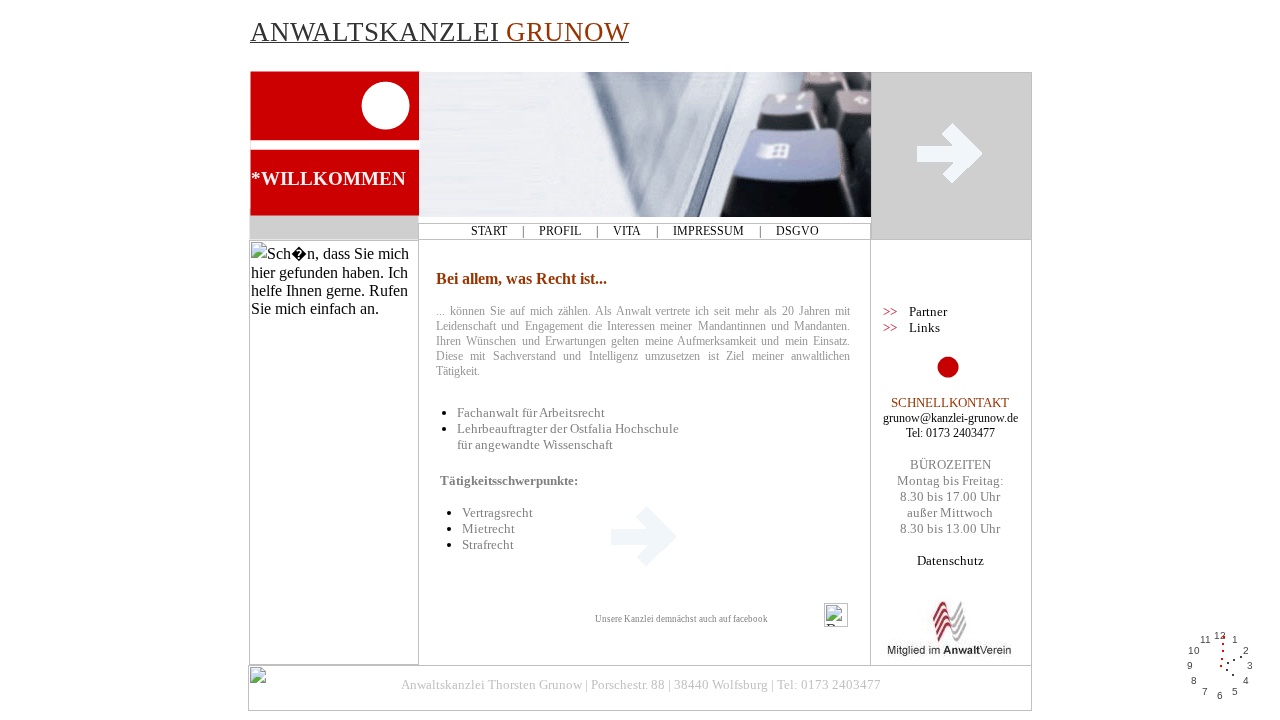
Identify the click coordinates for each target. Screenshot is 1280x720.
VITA (627, 231)
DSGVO (797, 231)
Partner (928, 311)
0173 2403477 (960, 433)
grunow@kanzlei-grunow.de (950, 418)
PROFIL (560, 231)
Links (924, 327)
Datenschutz (950, 560)
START (489, 231)
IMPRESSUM (708, 231)
